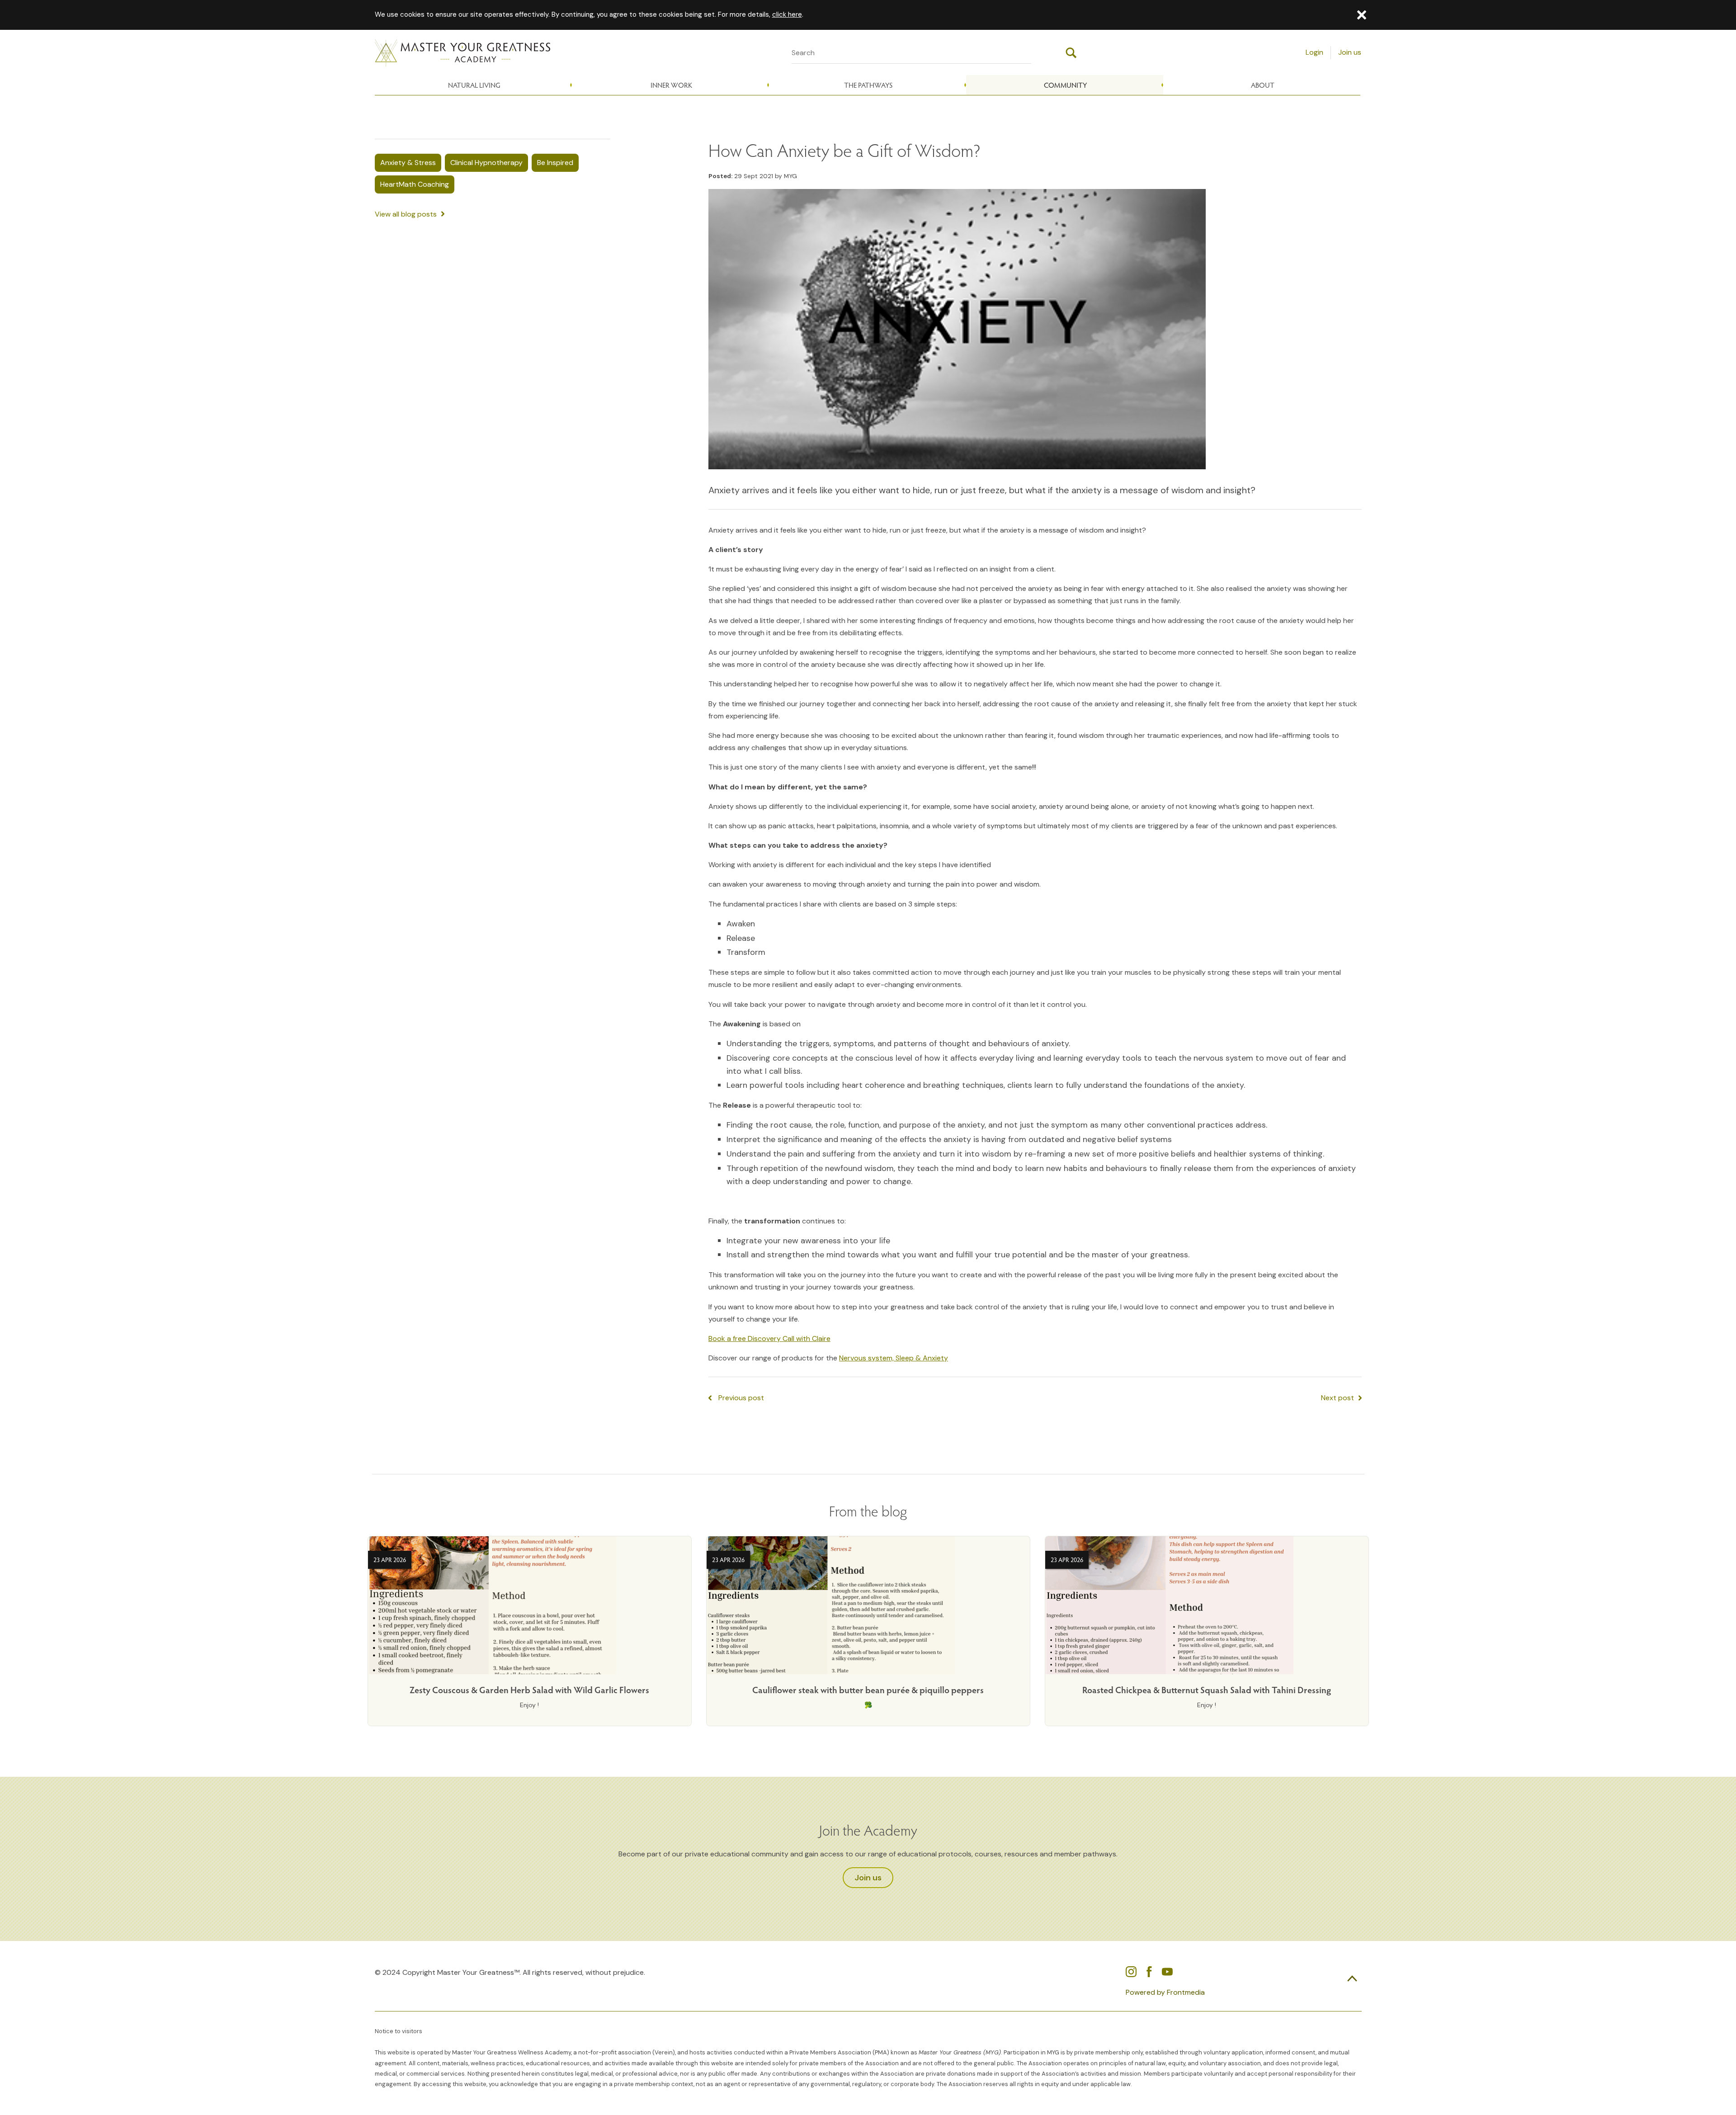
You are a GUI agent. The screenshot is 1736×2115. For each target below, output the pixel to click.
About (1263, 85)
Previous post (741, 1398)
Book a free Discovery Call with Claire (769, 1338)
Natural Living (474, 85)
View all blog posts (406, 214)
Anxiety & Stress (408, 163)
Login (1314, 52)
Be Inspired (555, 163)
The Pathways (868, 85)
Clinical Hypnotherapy (486, 163)
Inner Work (671, 85)
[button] (1362, 15)
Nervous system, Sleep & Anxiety (894, 1358)
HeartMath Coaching (415, 184)
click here (787, 14)
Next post (1337, 1398)
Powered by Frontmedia (1165, 1992)
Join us (1350, 52)
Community (1065, 85)
